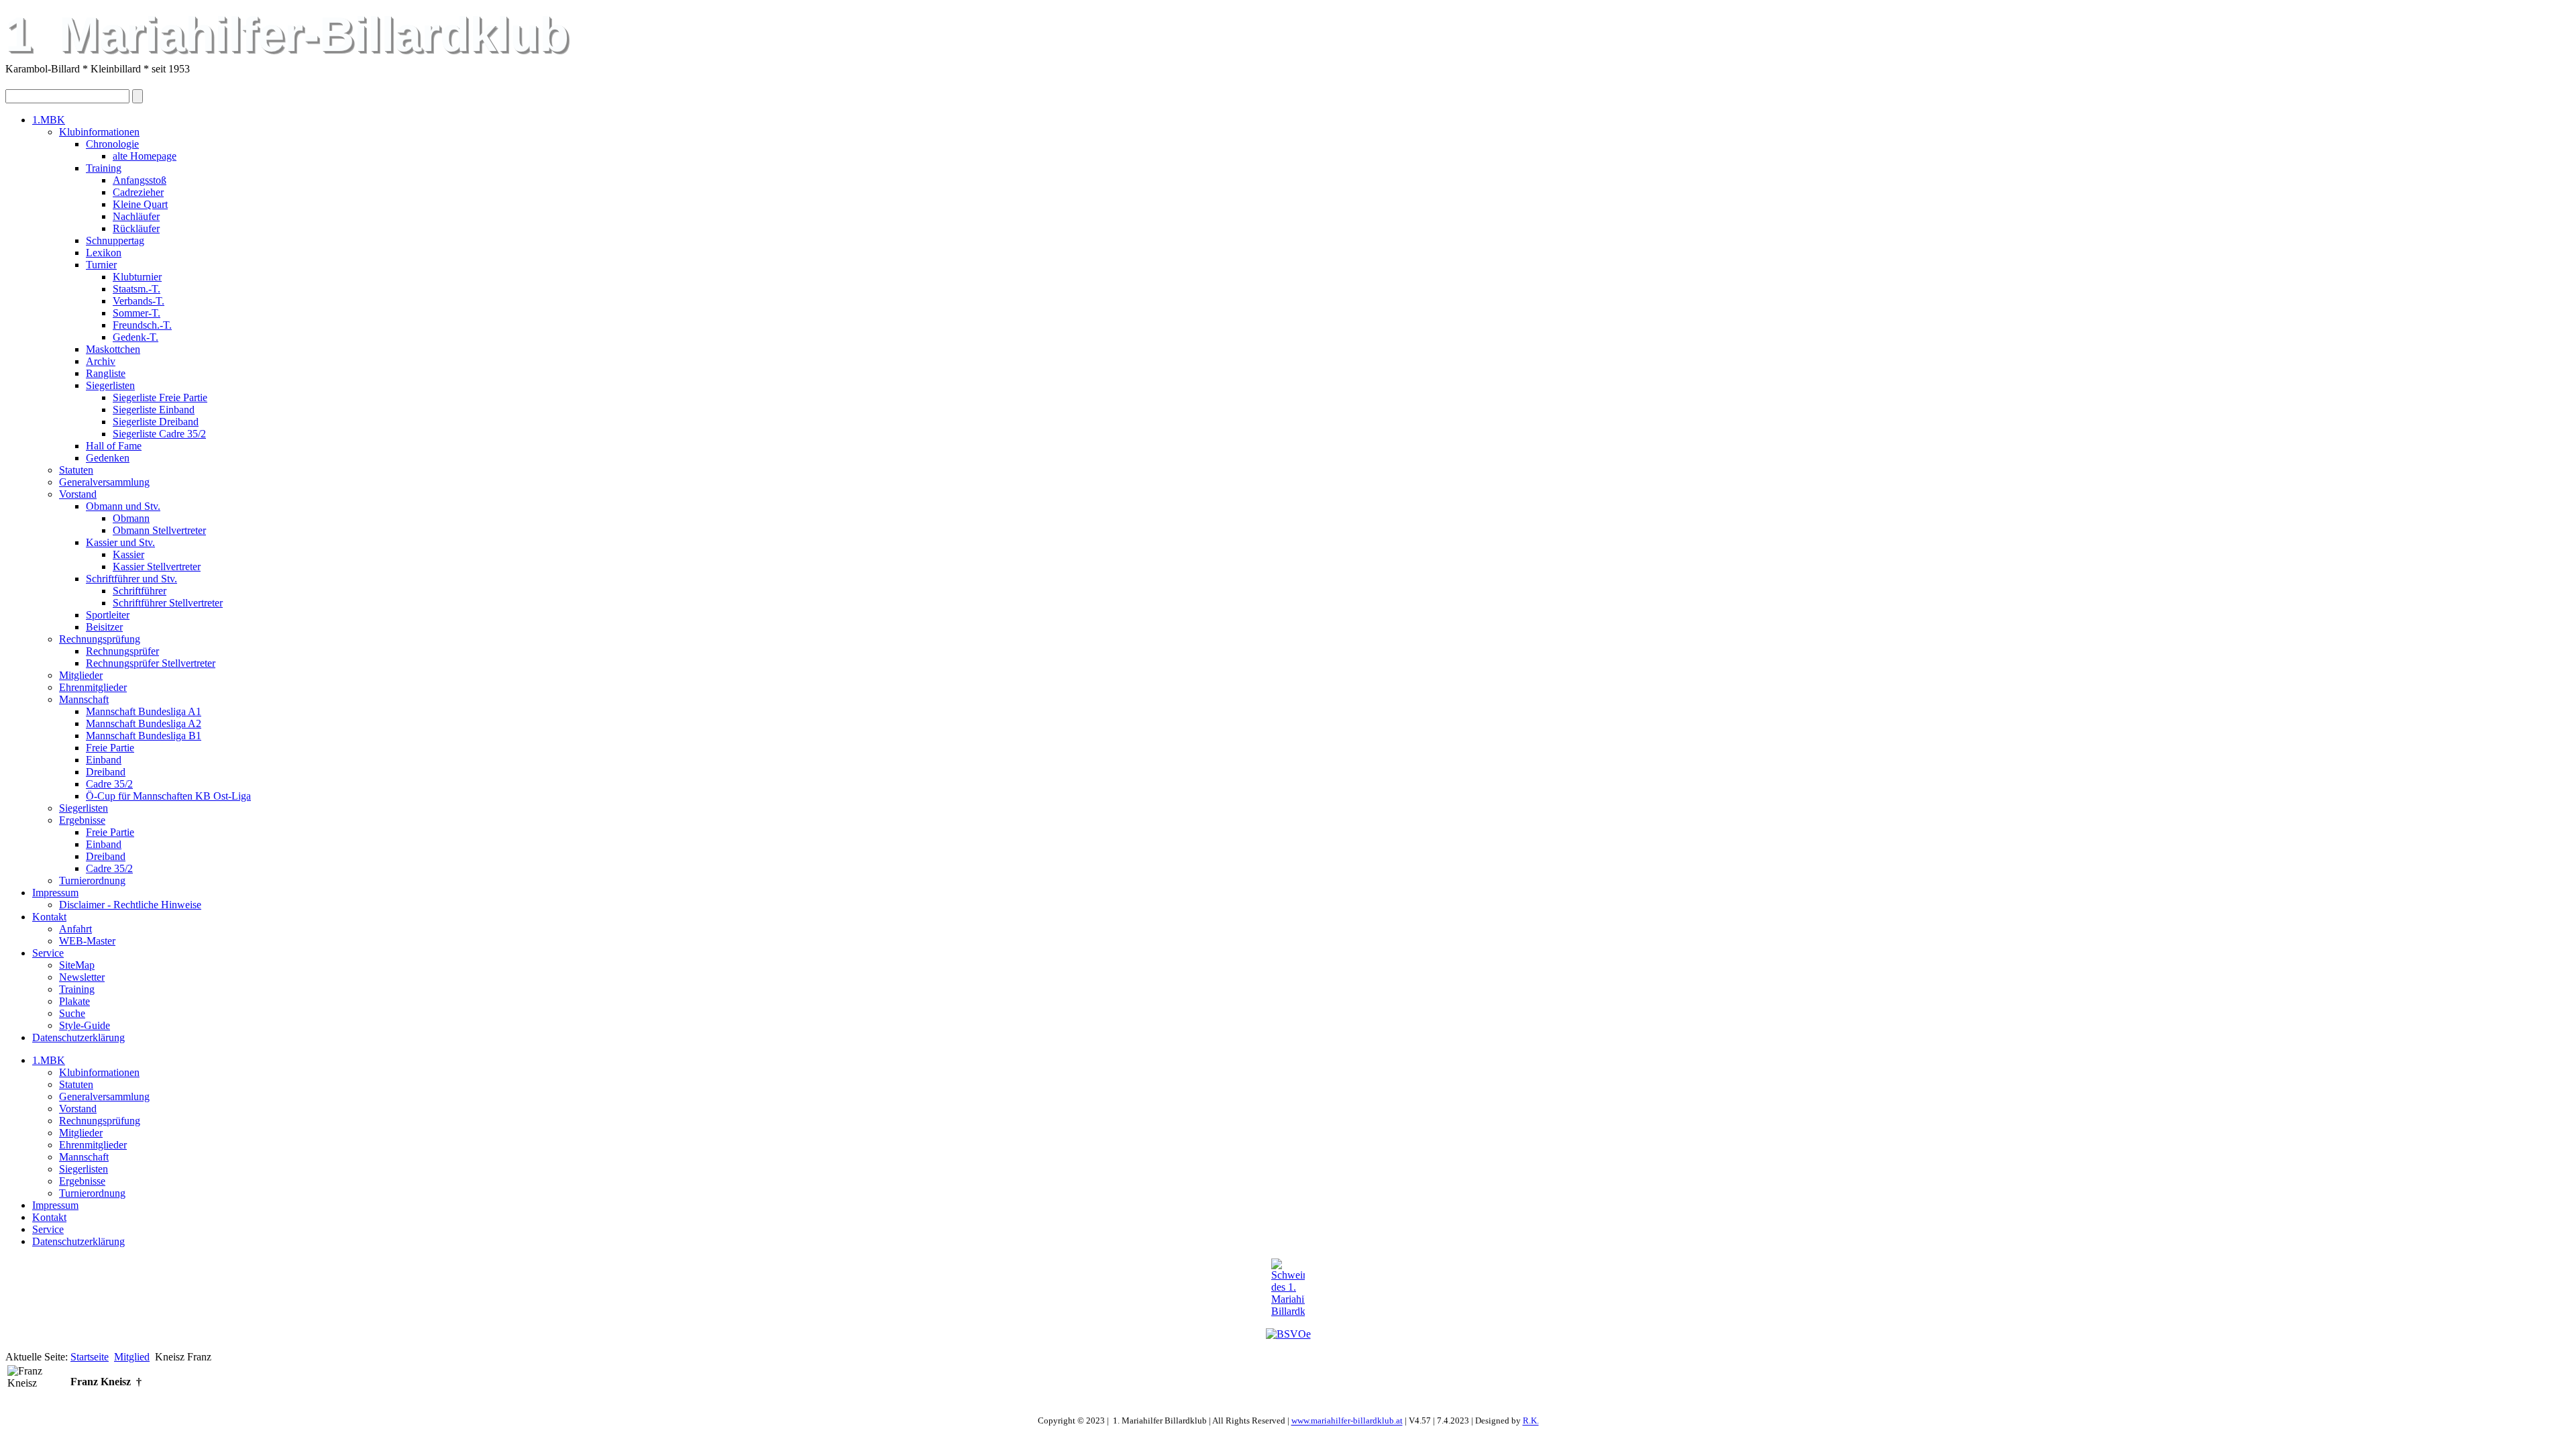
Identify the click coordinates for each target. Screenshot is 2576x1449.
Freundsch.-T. (142, 325)
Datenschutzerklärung (78, 1037)
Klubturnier (137, 277)
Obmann (131, 518)
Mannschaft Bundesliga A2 (144, 723)
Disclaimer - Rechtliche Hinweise (130, 905)
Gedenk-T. (136, 337)
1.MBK (49, 120)
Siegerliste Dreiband (156, 422)
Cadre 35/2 (109, 784)
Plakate (74, 1001)
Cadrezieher (138, 192)
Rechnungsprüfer (122, 651)
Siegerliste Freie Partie (160, 397)
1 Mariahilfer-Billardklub (287, 34)
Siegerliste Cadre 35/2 (159, 434)
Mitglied (132, 1357)
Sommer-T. (137, 313)
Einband (104, 760)
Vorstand (78, 494)
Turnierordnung (92, 880)
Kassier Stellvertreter (157, 567)
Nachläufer (136, 216)
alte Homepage (145, 156)
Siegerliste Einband (154, 410)
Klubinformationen (99, 132)
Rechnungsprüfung (100, 639)
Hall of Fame (114, 446)
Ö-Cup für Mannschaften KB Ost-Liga (168, 796)
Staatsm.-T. (137, 289)
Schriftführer (140, 591)
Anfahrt (75, 929)
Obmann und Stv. (123, 506)
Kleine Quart (140, 204)
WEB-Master (87, 941)
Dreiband (106, 772)
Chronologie (112, 144)
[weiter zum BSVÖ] (1288, 1334)
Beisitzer (104, 627)
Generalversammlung (104, 482)
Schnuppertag (115, 240)
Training (104, 168)
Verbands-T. (139, 301)
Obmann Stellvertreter (159, 530)
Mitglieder (81, 675)
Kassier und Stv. (120, 542)
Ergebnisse (82, 820)
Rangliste (106, 373)
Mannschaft (84, 699)
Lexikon (104, 253)
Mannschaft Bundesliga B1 (144, 736)
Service (48, 953)
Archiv (101, 361)
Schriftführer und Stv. (131, 579)
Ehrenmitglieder (93, 687)
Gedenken (108, 458)
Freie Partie (110, 748)
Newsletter (82, 977)
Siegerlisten (110, 385)
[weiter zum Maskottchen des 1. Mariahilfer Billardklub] (1288, 1288)
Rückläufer (136, 228)
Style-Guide (85, 1025)
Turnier (101, 265)
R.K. (1531, 1421)
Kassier (128, 554)
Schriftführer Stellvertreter (168, 603)
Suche (72, 1013)
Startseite (90, 1357)
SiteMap (77, 965)
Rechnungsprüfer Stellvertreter (151, 663)
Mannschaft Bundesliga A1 (144, 711)
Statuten (76, 470)
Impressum (55, 893)
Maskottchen (113, 349)
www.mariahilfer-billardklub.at (1347, 1421)
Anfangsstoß (140, 180)
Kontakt (49, 917)
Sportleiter (108, 615)
